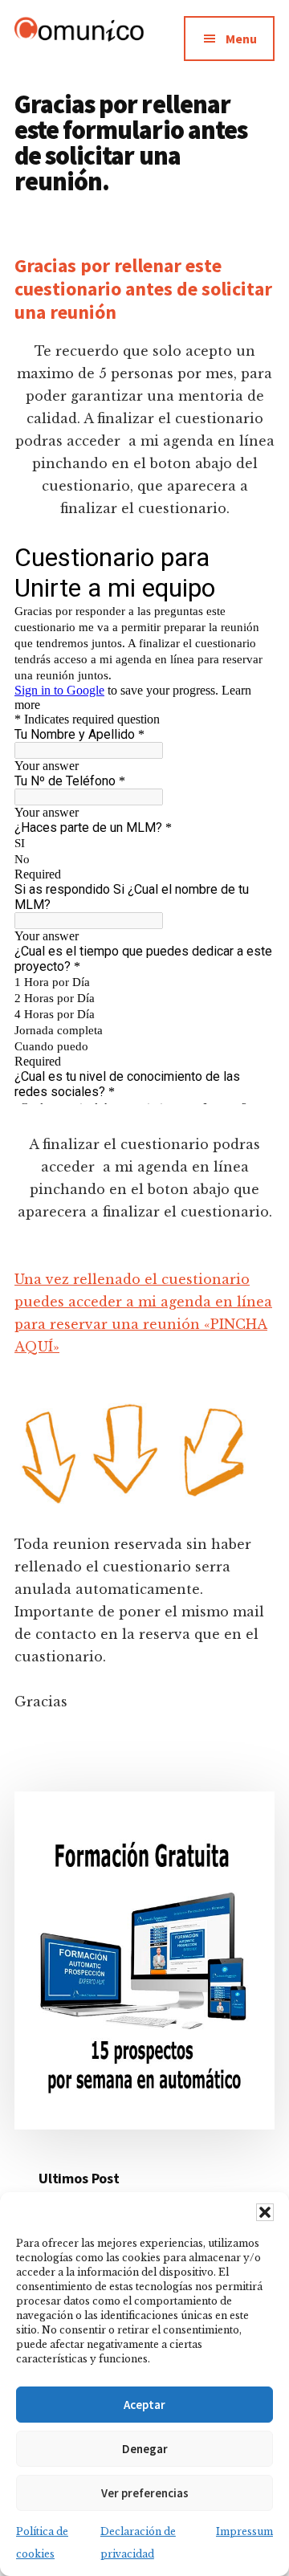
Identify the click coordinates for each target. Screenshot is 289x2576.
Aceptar (144, 2405)
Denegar (145, 2449)
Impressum (244, 2531)
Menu (241, 39)
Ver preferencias (145, 2493)
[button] (265, 2212)
